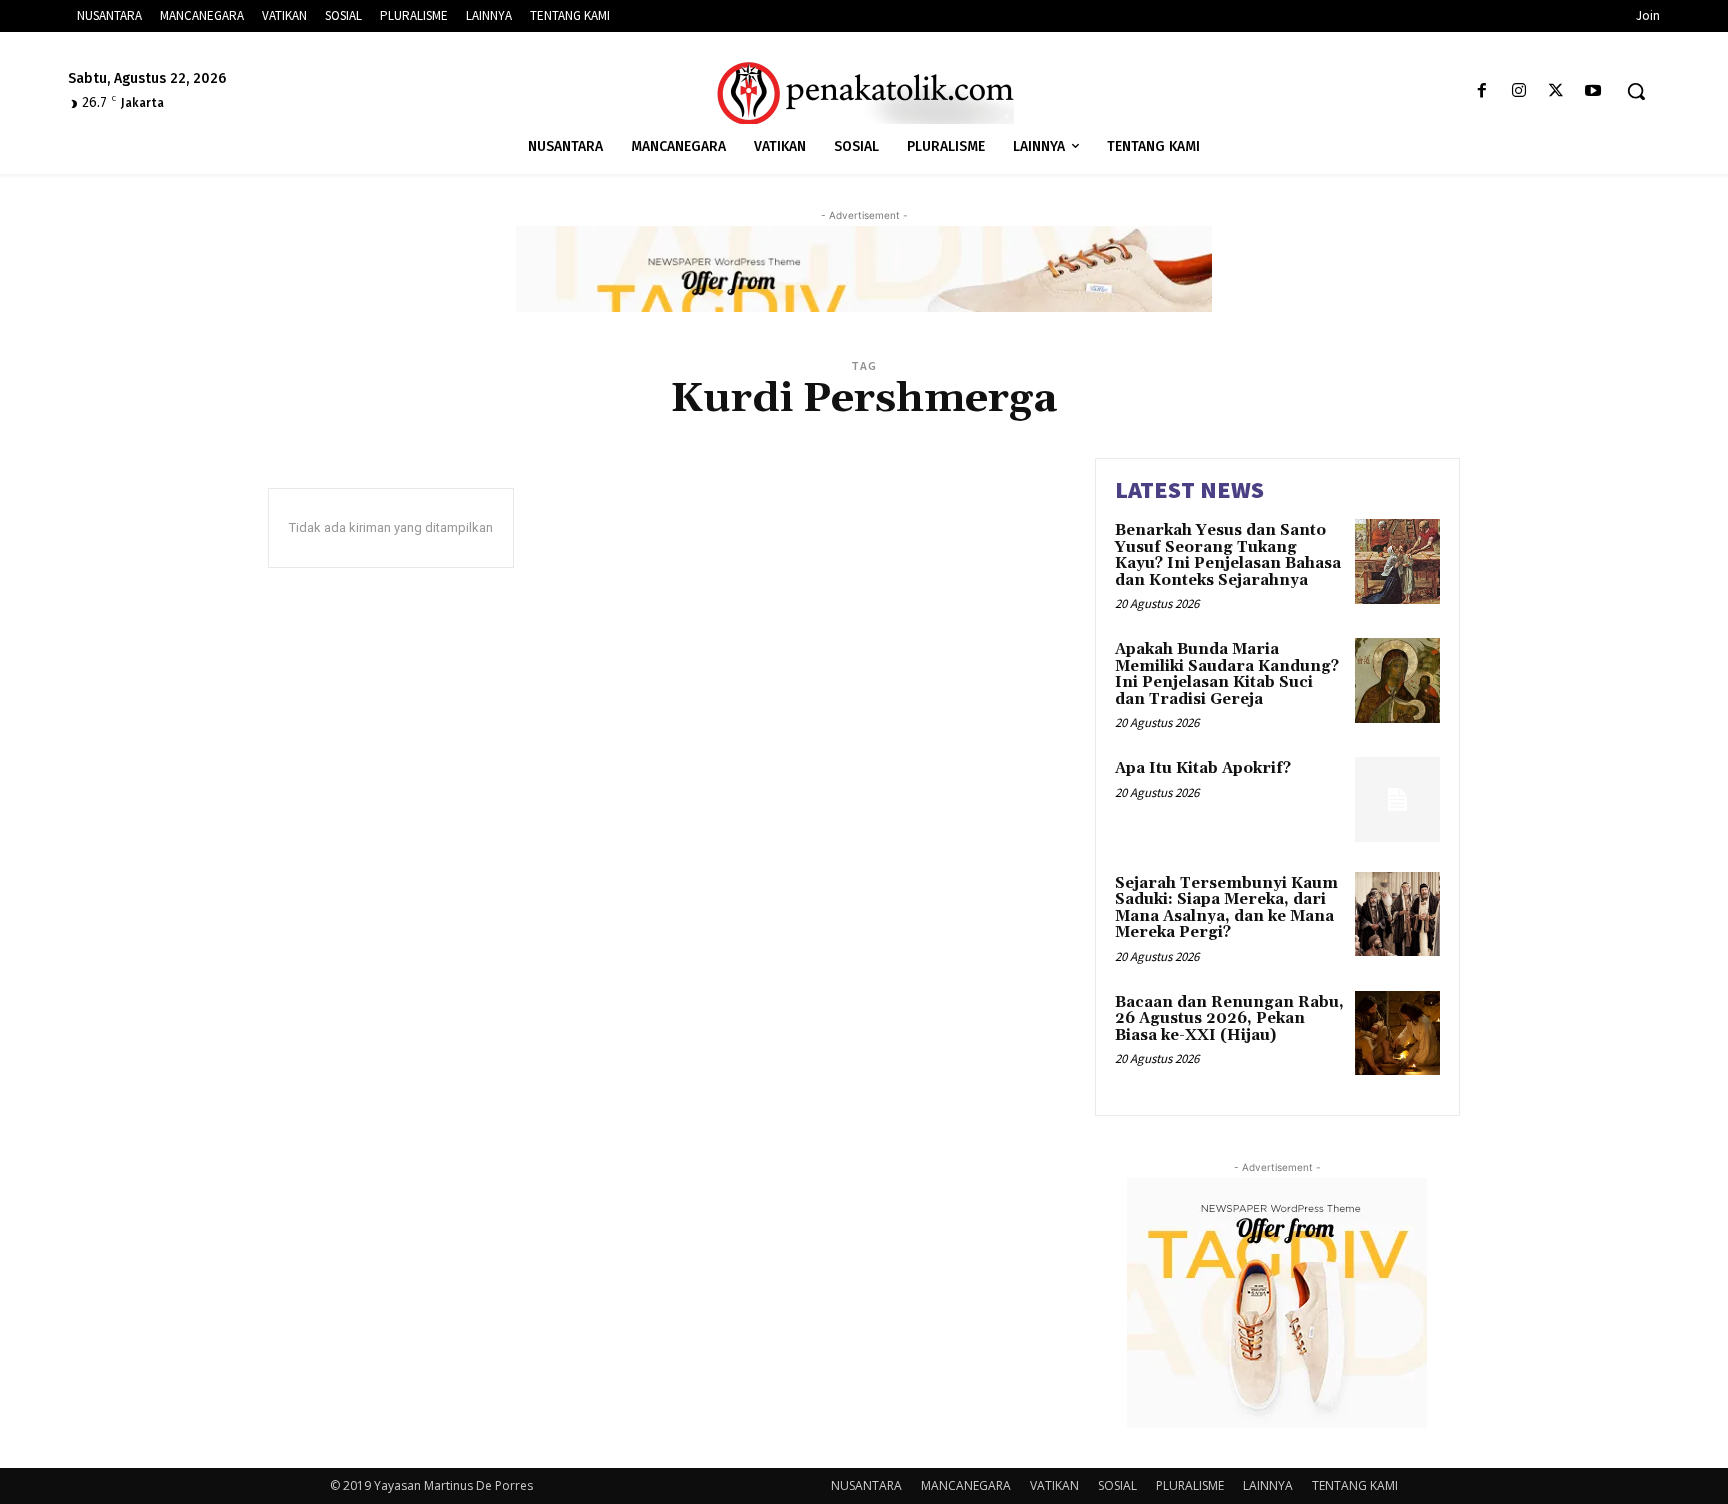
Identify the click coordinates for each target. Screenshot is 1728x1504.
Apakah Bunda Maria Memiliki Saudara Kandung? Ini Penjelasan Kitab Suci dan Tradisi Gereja (1227, 674)
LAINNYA (1268, 1485)
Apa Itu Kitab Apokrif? (1203, 768)
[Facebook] (1481, 91)
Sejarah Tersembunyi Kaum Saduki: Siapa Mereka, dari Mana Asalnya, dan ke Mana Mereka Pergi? (1226, 908)
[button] (1636, 91)
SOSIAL (1117, 1485)
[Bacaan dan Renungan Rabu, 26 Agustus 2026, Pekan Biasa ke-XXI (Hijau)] (1397, 1033)
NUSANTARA (866, 1485)
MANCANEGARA (966, 1485)
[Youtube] (1593, 91)
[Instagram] (1518, 91)
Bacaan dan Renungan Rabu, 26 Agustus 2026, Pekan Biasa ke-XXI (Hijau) (1229, 1019)
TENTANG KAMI (1355, 1485)
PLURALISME (1190, 1485)
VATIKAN (1054, 1485)
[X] (1556, 91)
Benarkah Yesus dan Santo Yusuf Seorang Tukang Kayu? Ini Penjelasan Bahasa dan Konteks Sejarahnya (1228, 555)
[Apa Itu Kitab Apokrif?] (1397, 799)
